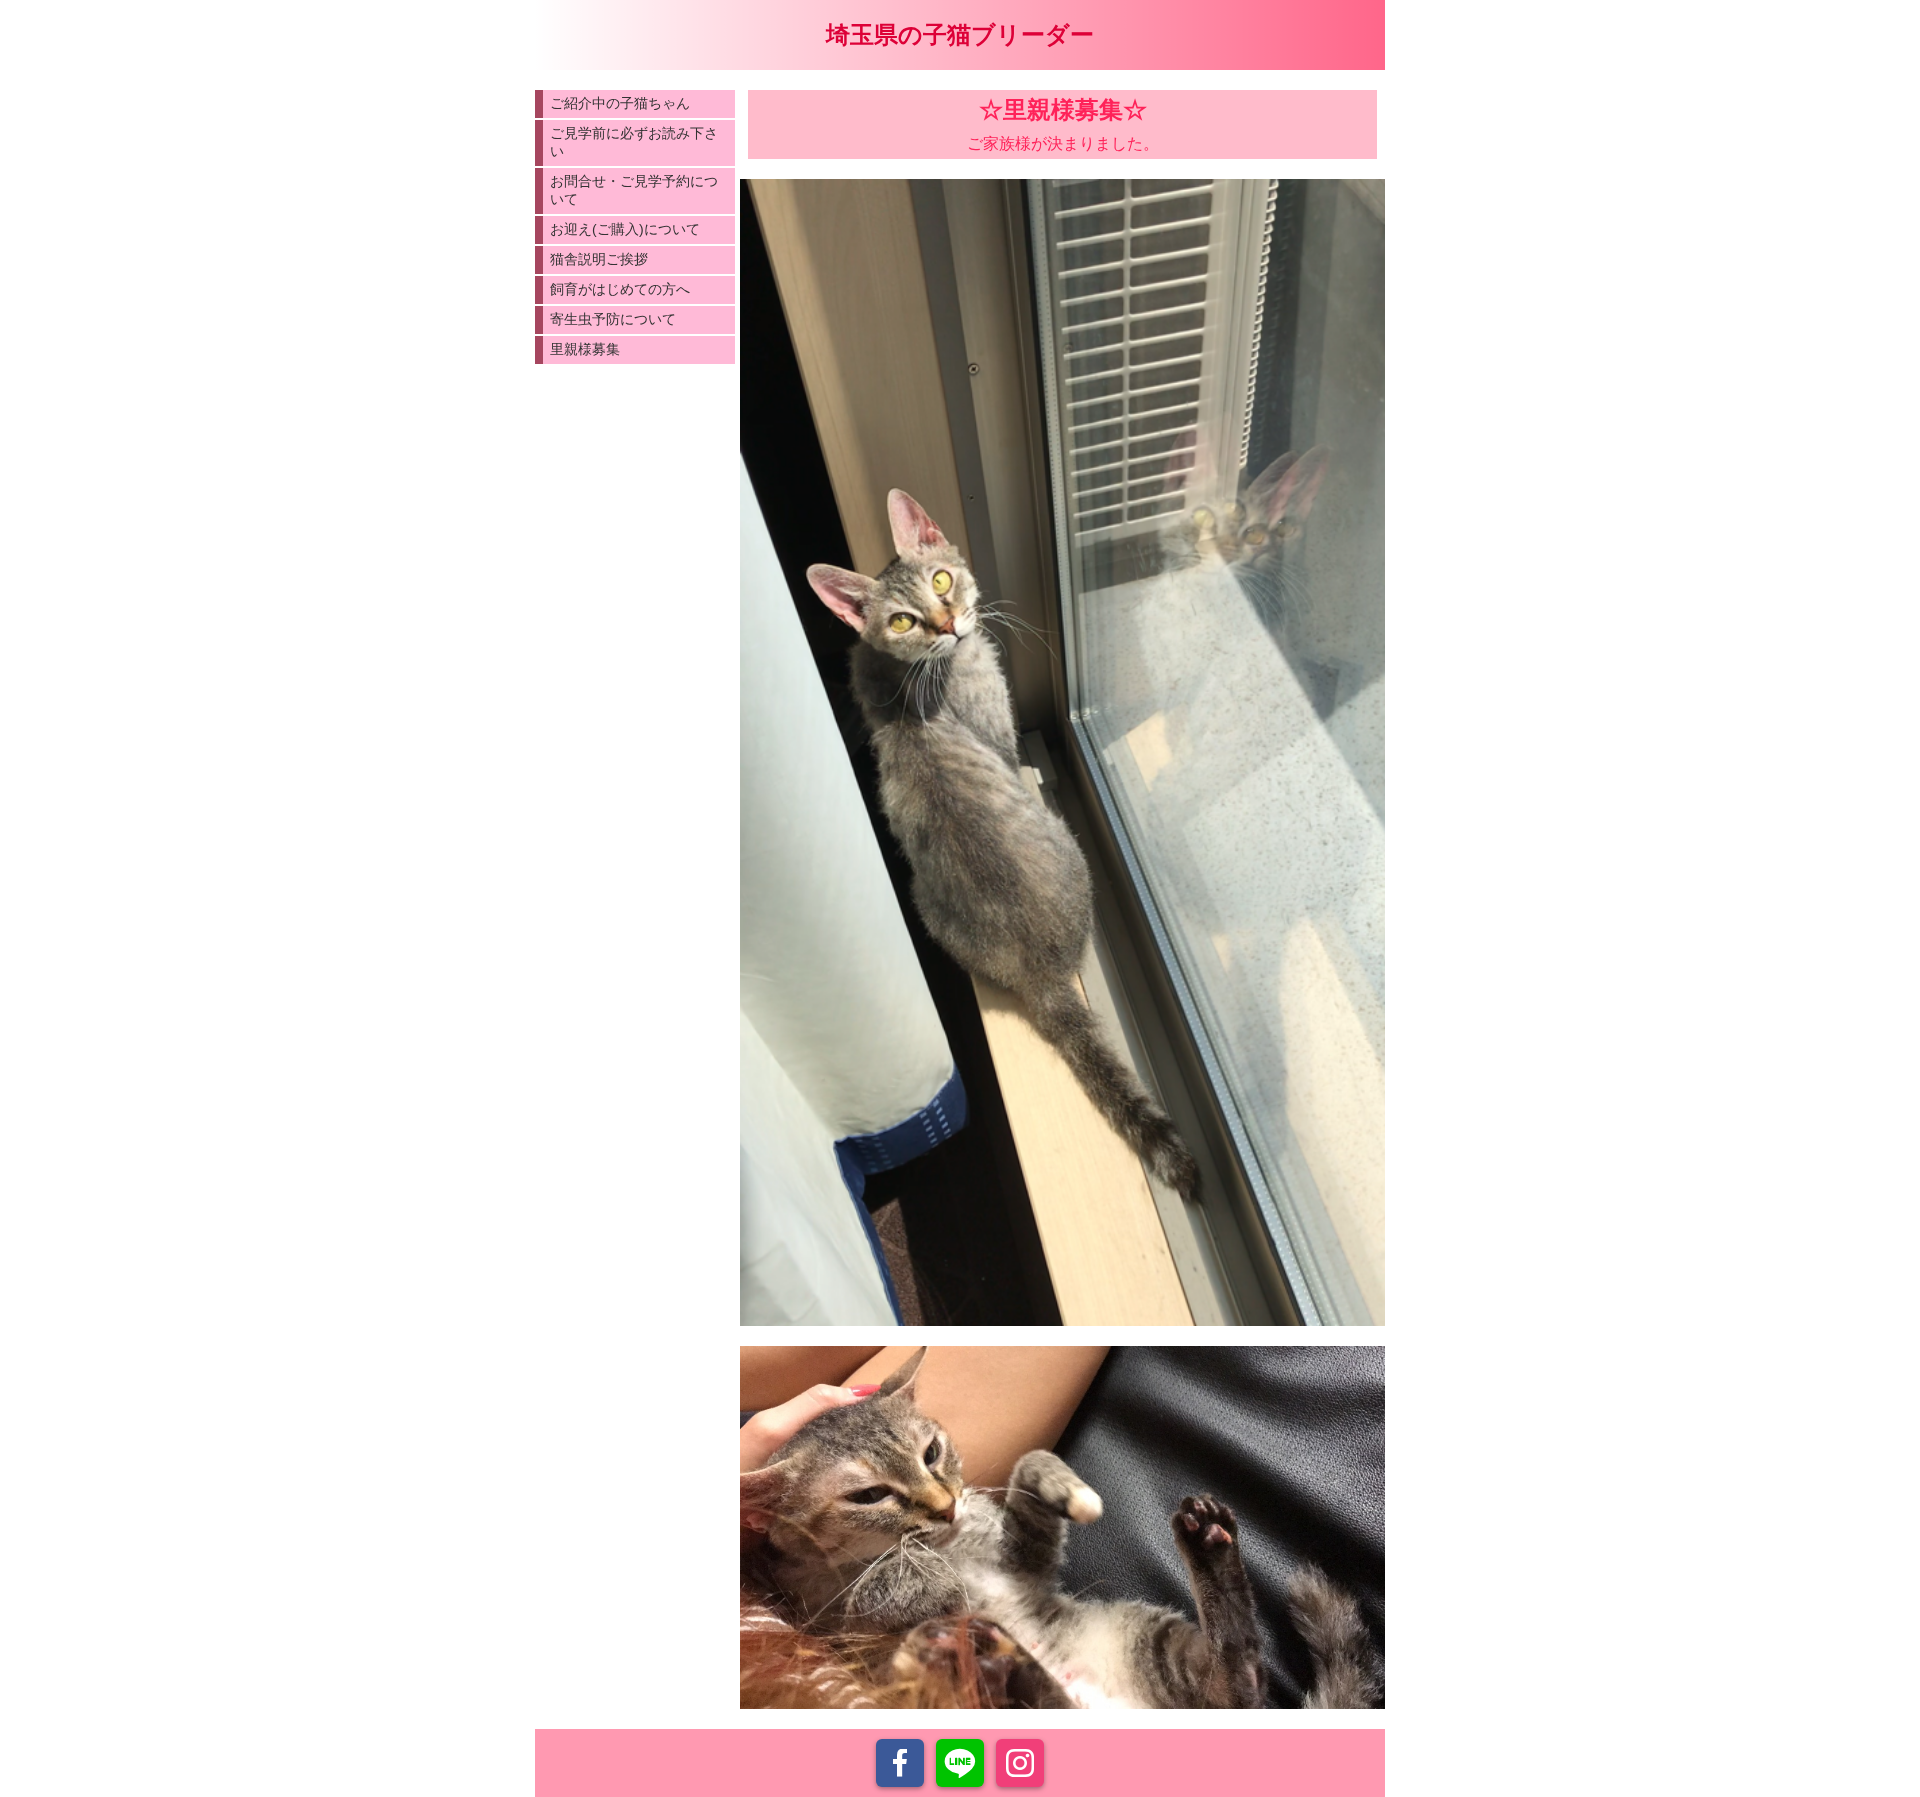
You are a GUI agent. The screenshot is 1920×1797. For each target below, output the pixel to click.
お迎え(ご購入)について (625, 229)
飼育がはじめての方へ (620, 289)
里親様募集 (585, 349)
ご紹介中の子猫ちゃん (620, 103)
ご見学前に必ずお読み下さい (634, 142)
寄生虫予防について (613, 319)
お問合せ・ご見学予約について (634, 190)
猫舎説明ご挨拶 (599, 259)
